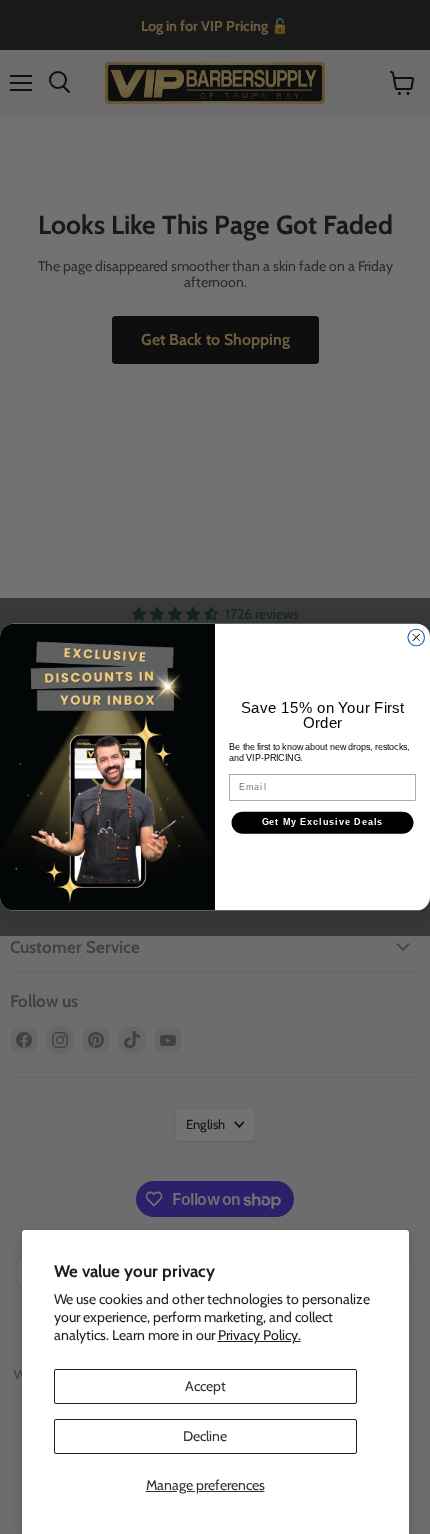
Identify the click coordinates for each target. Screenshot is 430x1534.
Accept (205, 1386)
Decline (205, 1436)
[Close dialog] (416, 637)
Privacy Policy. (259, 1335)
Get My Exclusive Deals (323, 822)
